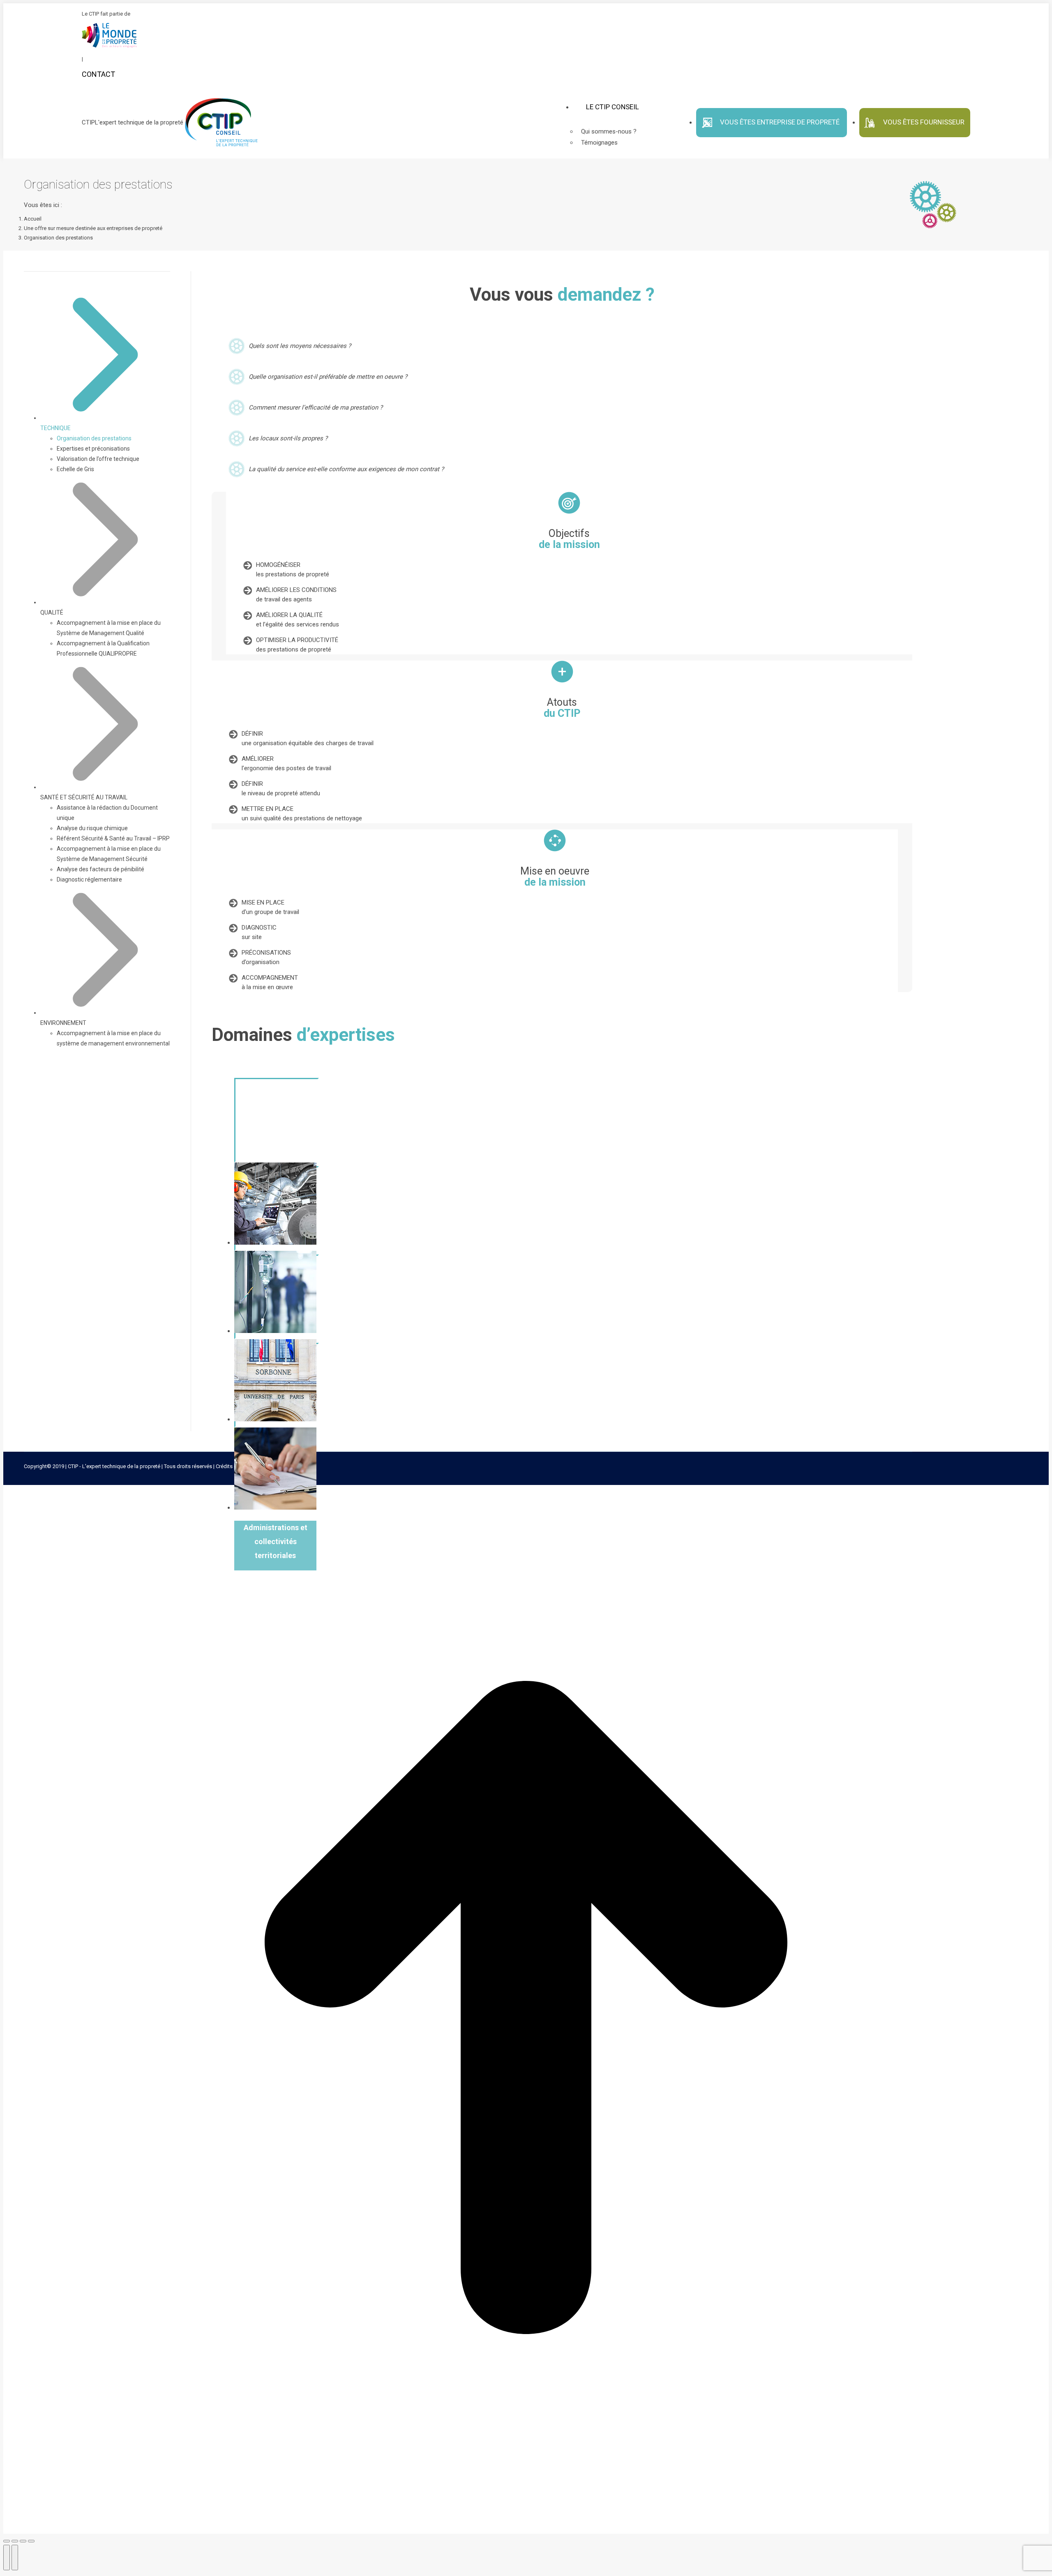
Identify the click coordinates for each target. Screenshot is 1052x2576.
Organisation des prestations (94, 438)
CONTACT (98, 74)
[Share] (15, 2541)
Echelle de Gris (75, 469)
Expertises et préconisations (93, 449)
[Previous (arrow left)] (7, 2558)
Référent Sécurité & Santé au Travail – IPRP (113, 838)
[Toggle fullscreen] (23, 2541)
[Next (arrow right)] (15, 2558)
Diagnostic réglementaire (89, 879)
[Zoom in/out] (31, 2541)
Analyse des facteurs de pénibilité (100, 869)
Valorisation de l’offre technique (98, 459)
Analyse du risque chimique (92, 828)
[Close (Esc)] (7, 2541)
